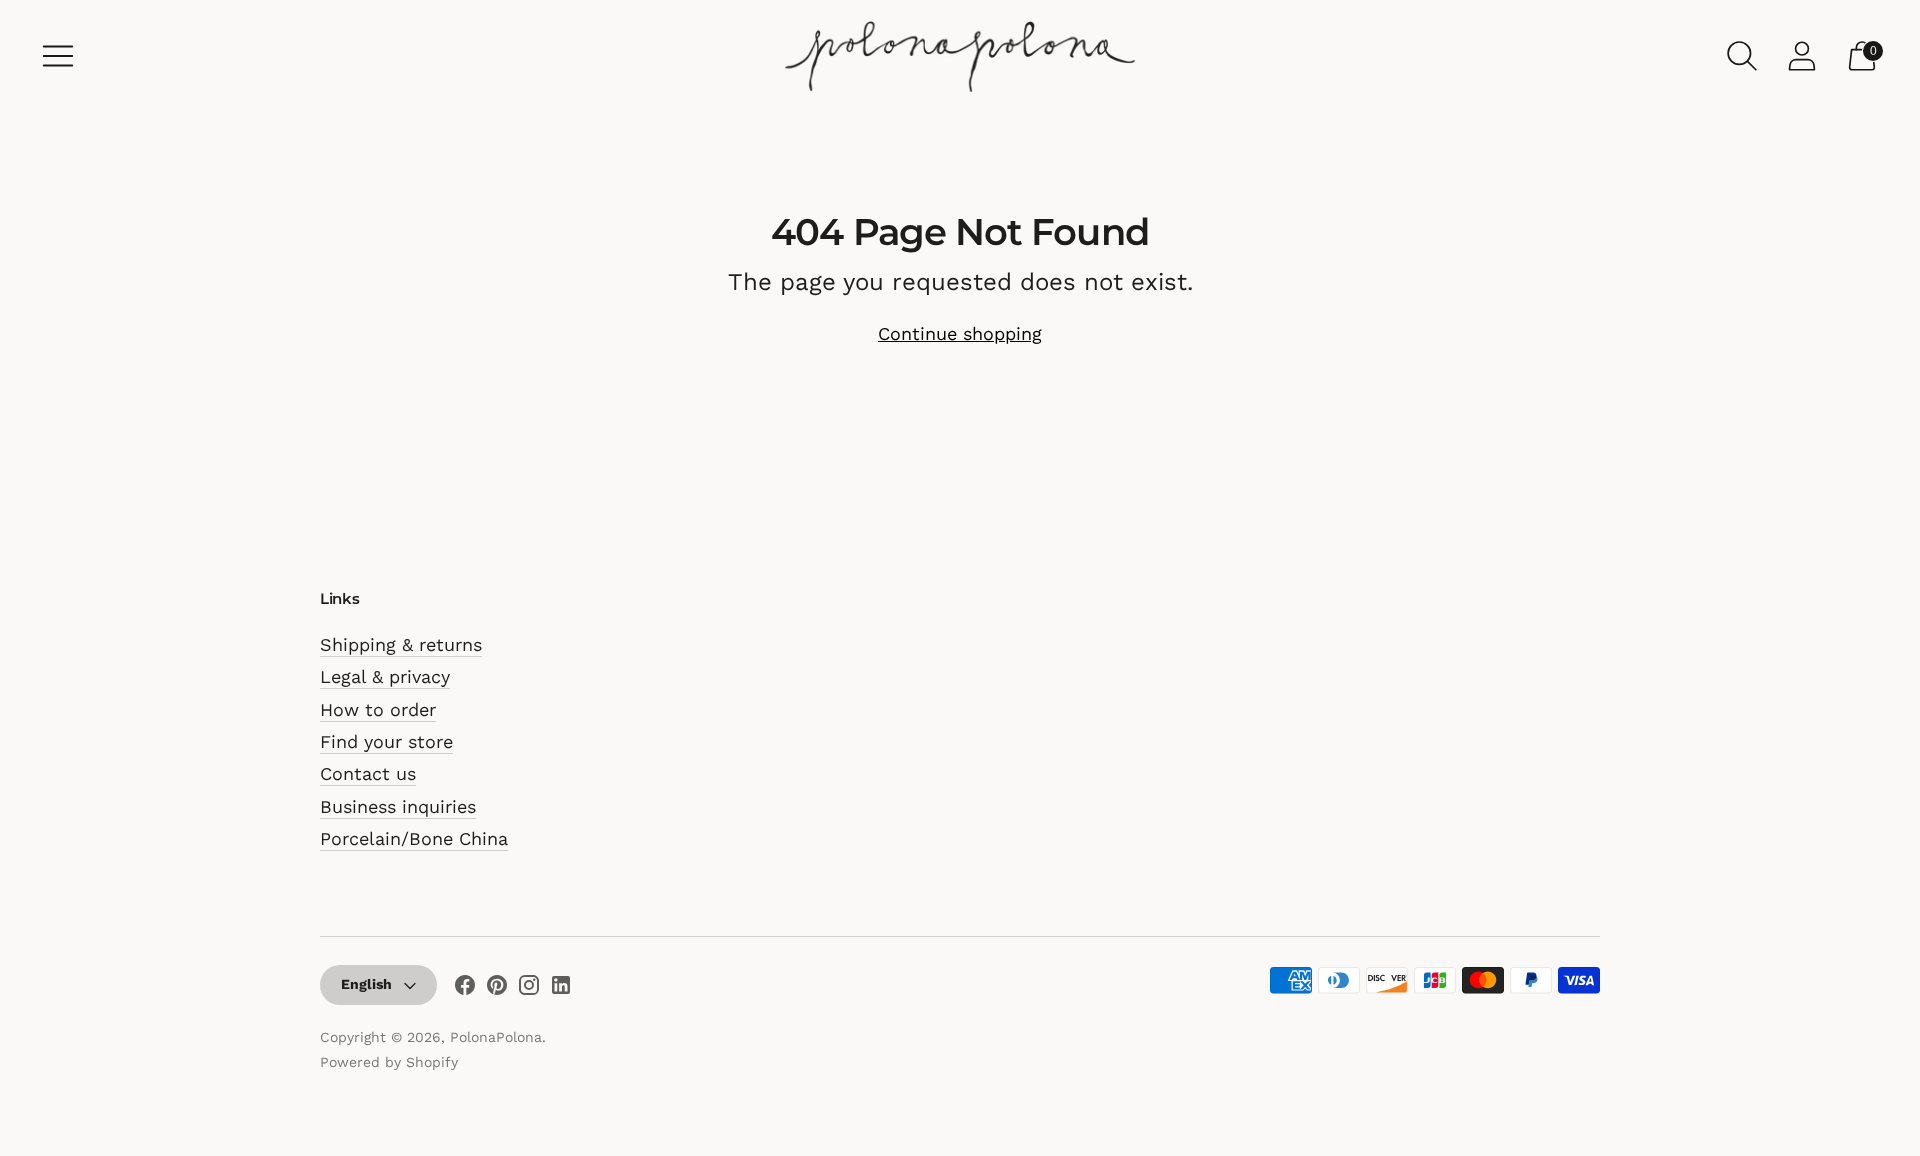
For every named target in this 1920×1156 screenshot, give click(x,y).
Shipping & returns (401, 644)
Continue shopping (960, 333)
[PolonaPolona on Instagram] (529, 989)
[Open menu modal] (58, 56)
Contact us (368, 773)
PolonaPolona (496, 1037)
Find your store (386, 741)
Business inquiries (398, 806)
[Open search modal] (1742, 56)
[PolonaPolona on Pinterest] (497, 989)
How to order (378, 709)
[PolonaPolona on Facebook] (465, 989)
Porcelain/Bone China (414, 838)
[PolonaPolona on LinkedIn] (561, 989)
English (366, 984)
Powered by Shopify (389, 1062)
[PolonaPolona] (960, 56)
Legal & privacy (385, 676)
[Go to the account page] (1802, 56)
